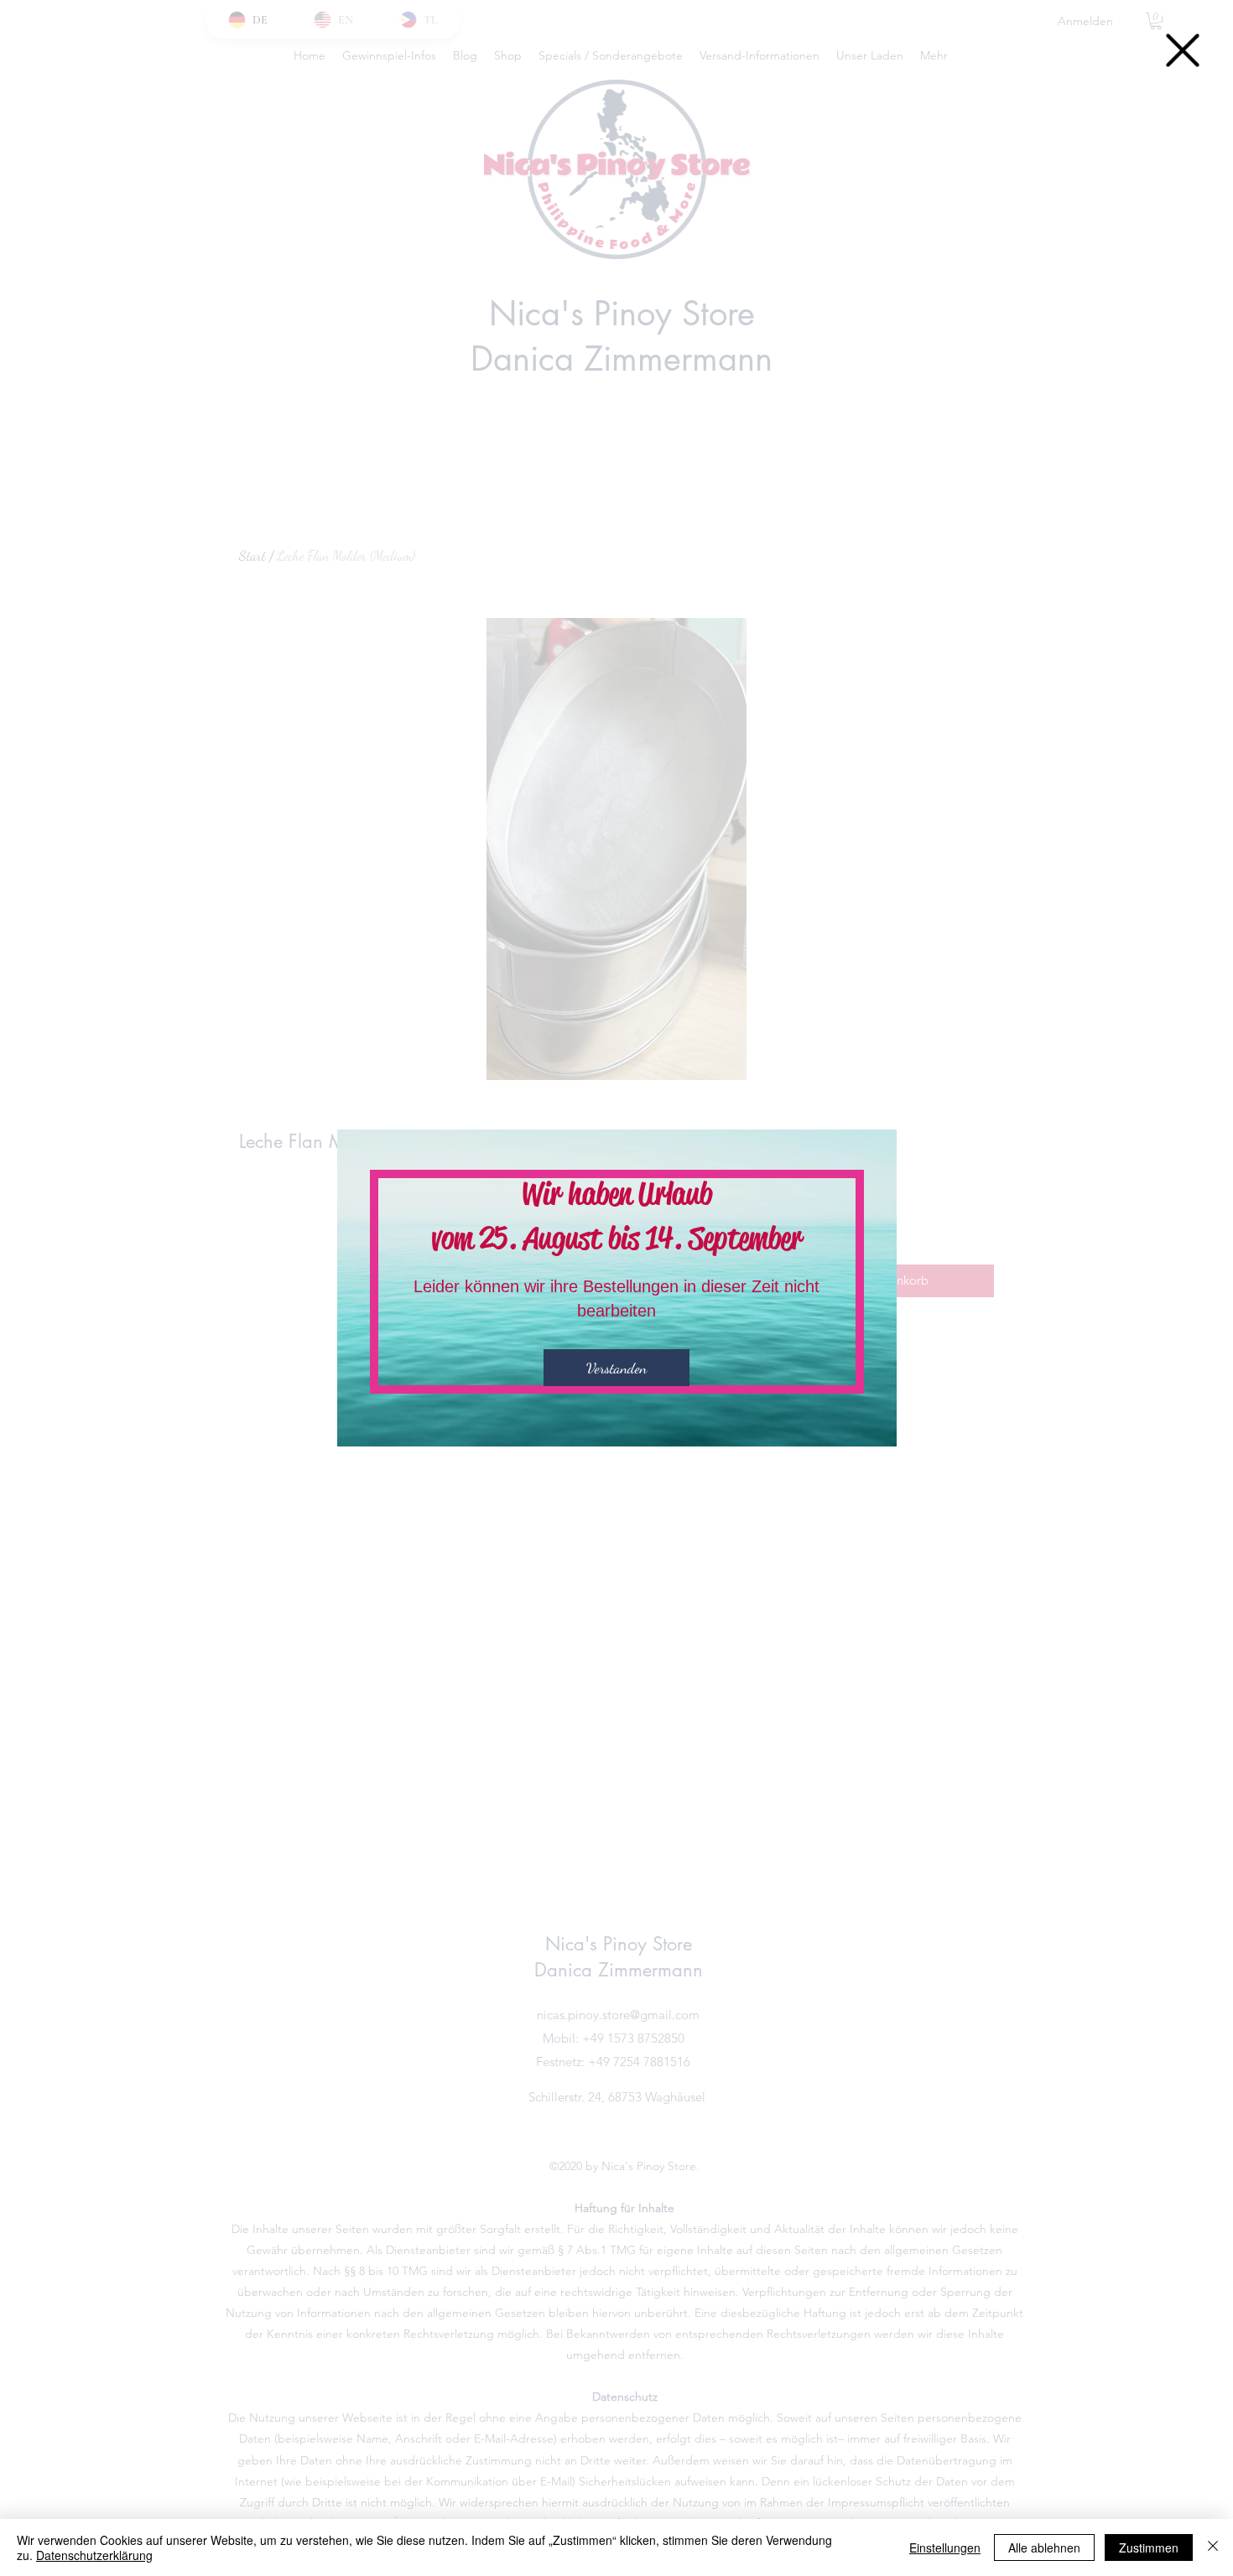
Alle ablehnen (1044, 2547)
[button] (1183, 50)
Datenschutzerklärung (94, 2555)
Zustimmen (1149, 2547)
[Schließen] (1213, 2547)
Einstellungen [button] (945, 2547)
